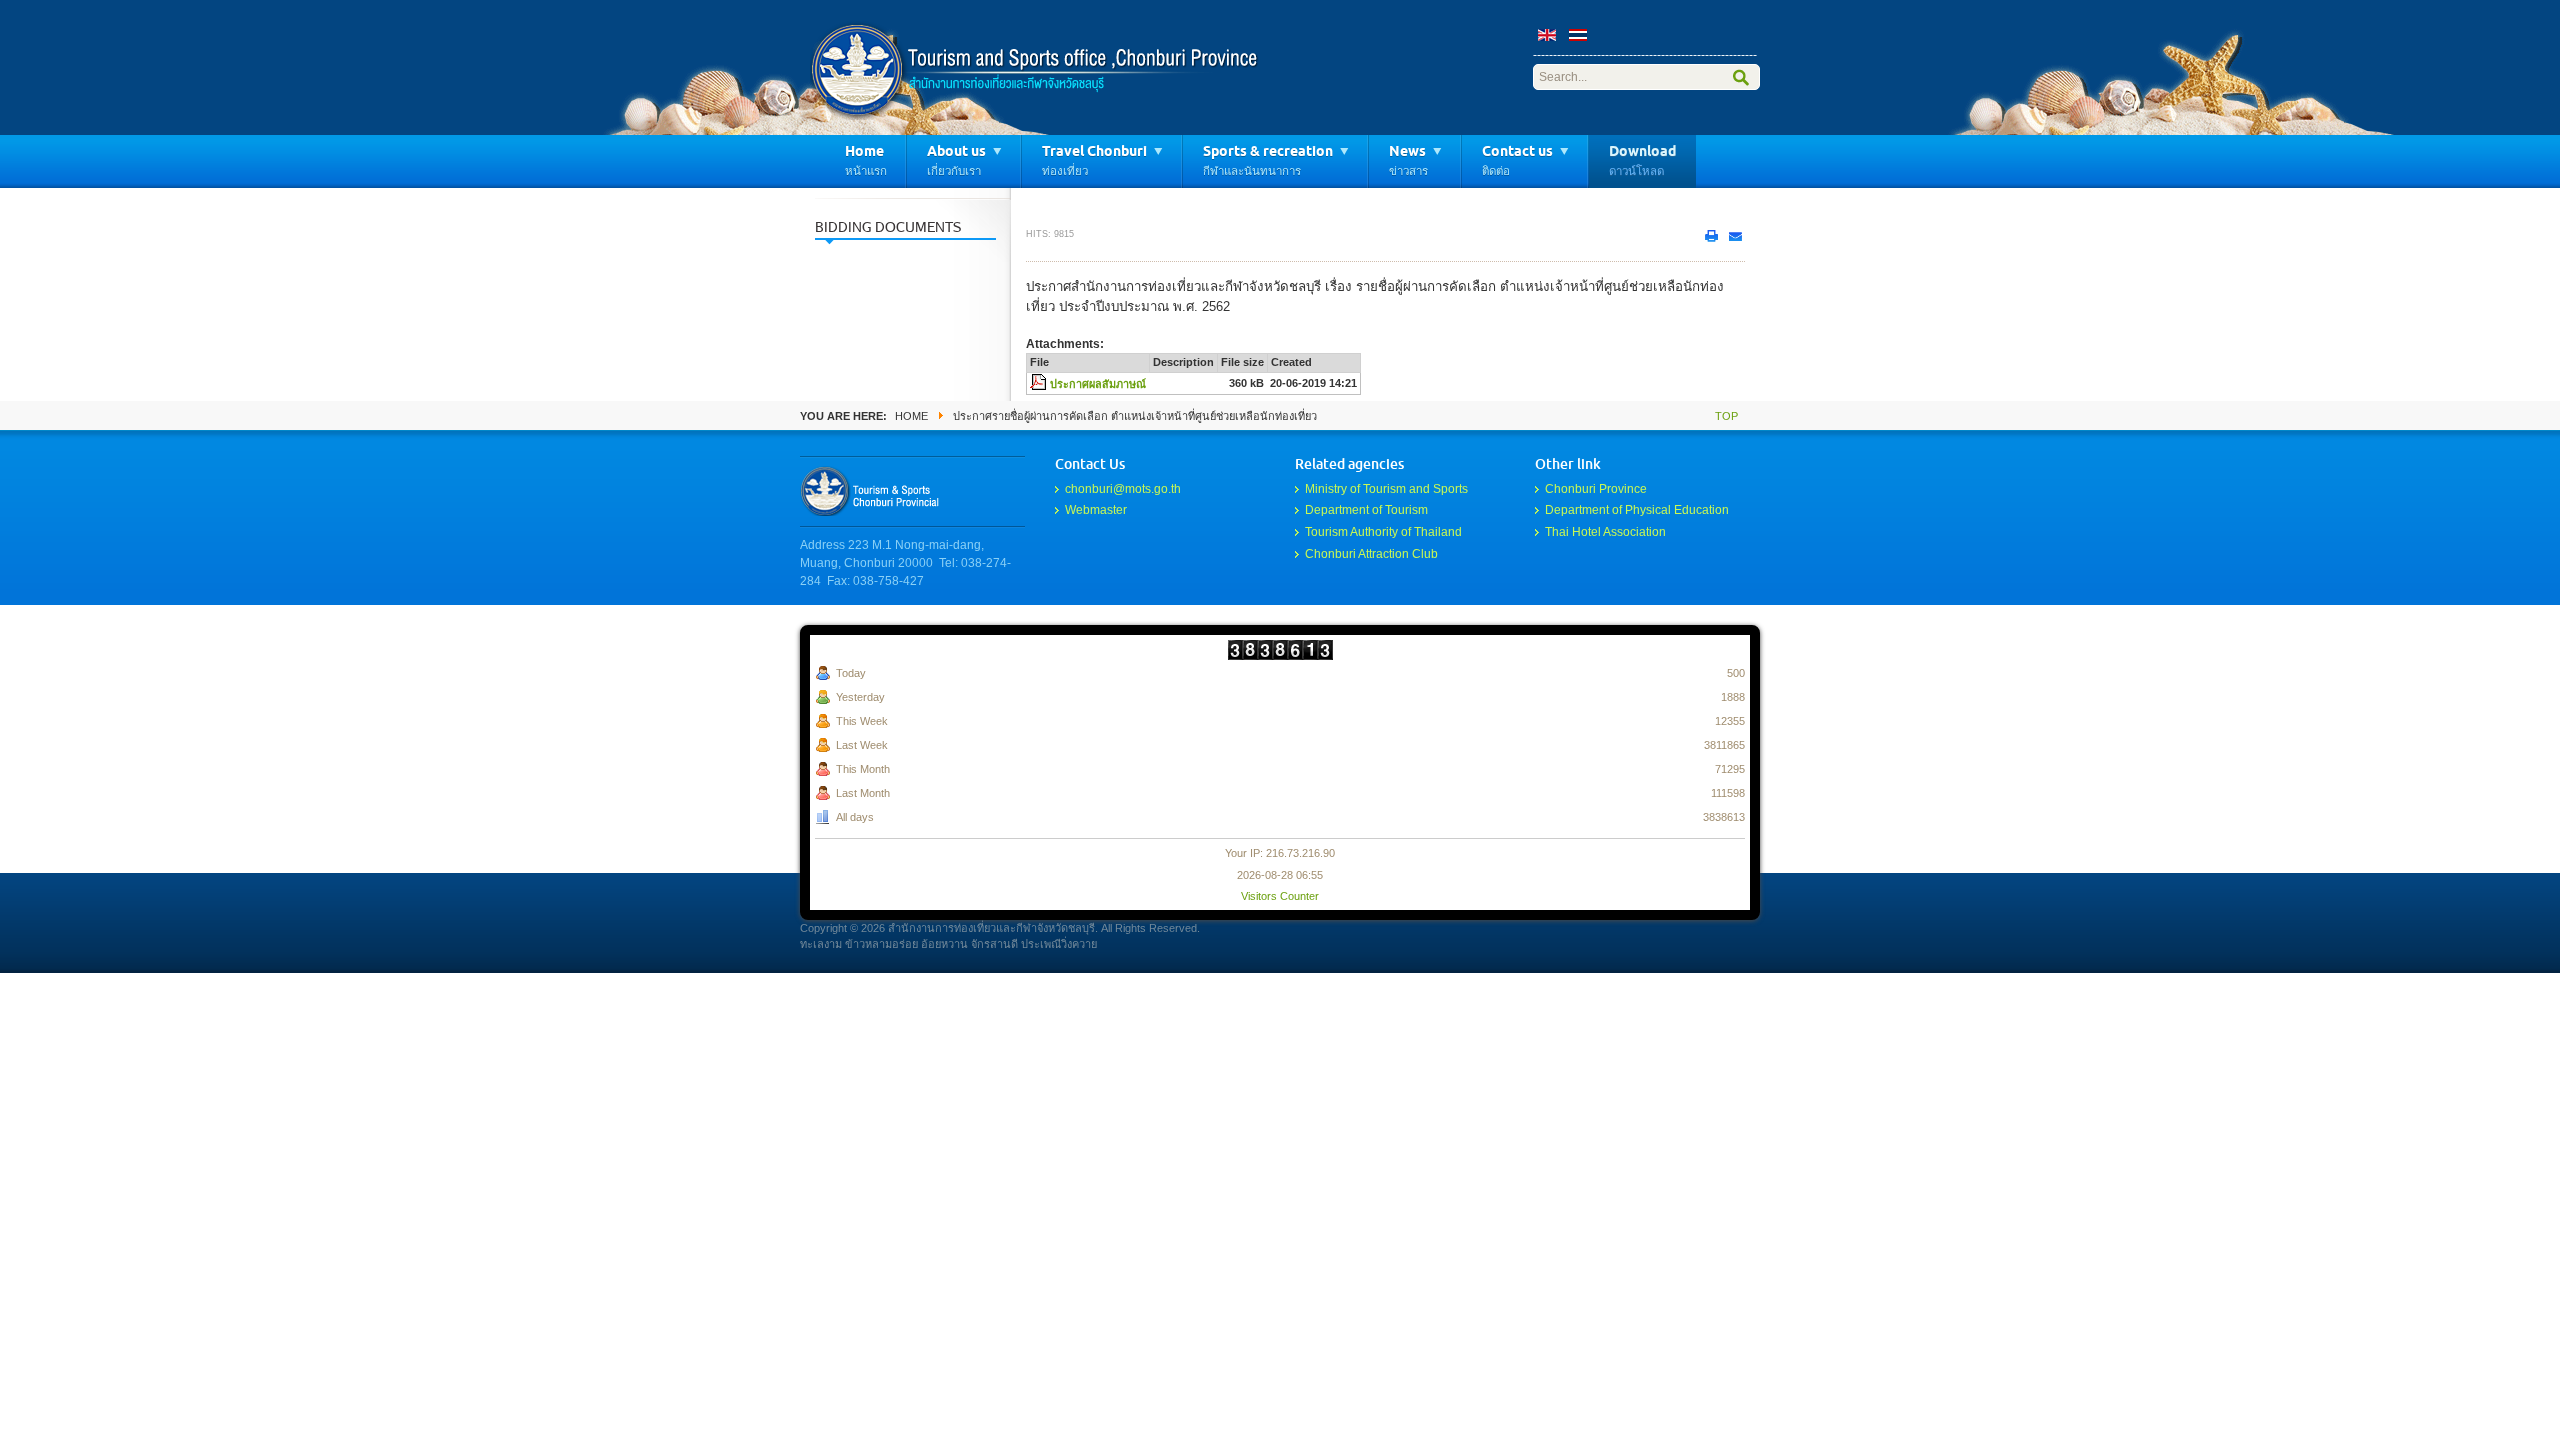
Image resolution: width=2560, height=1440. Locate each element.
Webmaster (1096, 510)
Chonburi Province (1596, 489)
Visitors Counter (1280, 896)
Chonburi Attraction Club (1371, 554)
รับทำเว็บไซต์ (875, 491)
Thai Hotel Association (1605, 532)
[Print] (1711, 236)
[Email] (1735, 236)
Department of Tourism (1366, 510)
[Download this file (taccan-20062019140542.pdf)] (1040, 384)
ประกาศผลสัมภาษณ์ (1098, 384)
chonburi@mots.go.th (1123, 489)
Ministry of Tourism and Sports (1386, 489)
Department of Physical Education (1637, 510)
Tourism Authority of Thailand (1383, 532)
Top (1726, 416)
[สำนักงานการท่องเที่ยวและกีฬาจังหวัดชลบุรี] (1035, 70)
